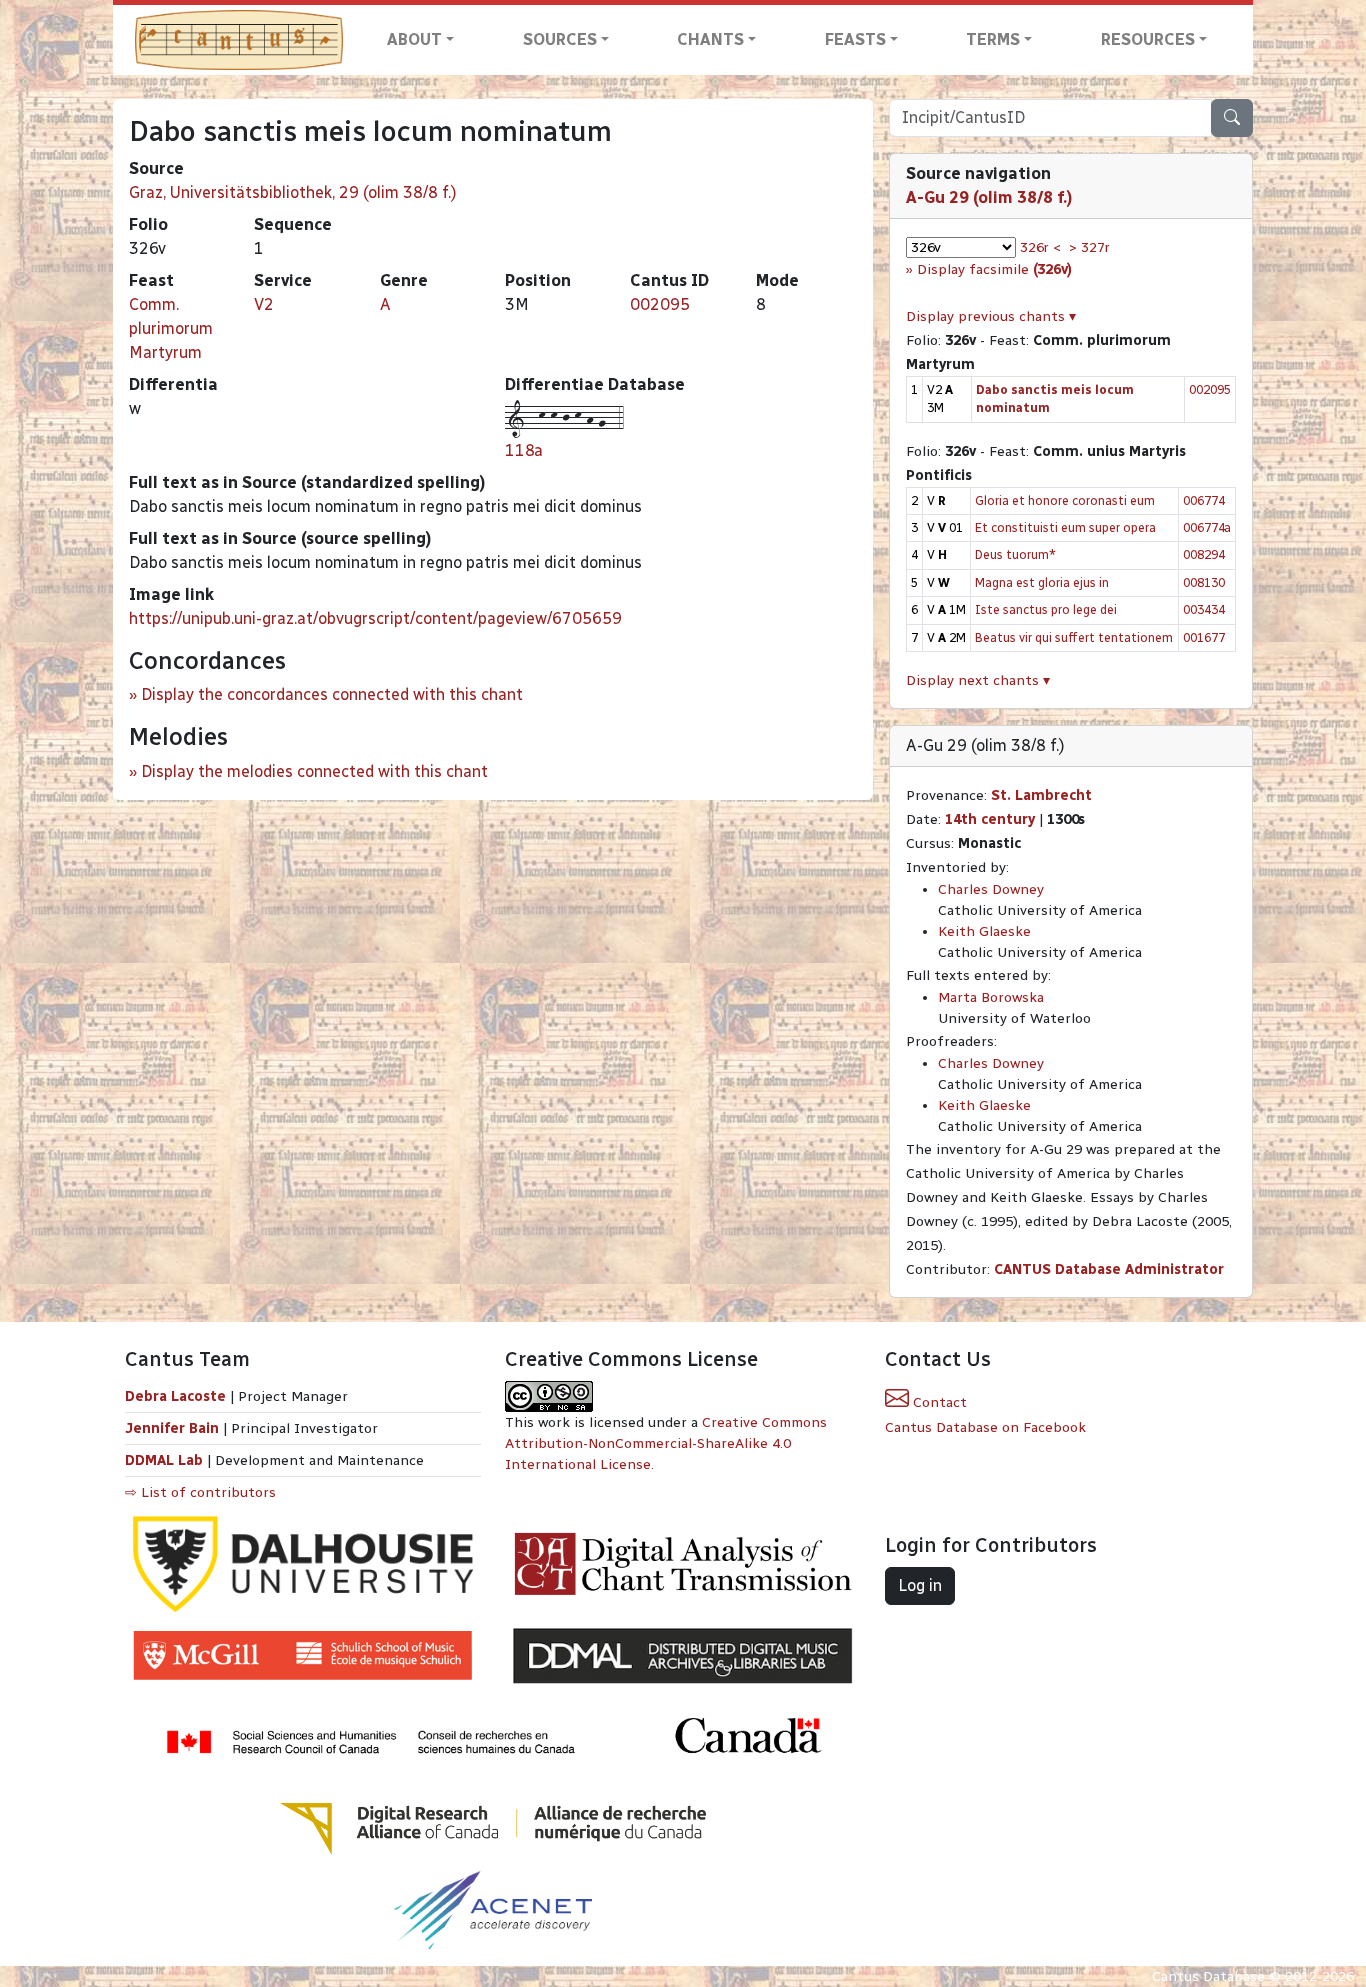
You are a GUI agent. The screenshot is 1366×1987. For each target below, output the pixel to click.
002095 (660, 304)
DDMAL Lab (164, 1460)
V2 (264, 304)
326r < (1040, 247)
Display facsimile (994, 269)
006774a (1207, 527)
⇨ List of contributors (200, 1492)
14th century (990, 819)
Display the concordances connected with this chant (332, 694)
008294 (1204, 554)
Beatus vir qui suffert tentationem (1074, 637)
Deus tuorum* (1015, 554)
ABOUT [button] (414, 39)
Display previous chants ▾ (991, 316)
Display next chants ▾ (978, 680)
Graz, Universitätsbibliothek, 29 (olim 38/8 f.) (293, 192)
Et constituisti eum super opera (1065, 527)
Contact (938, 1402)
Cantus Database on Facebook (985, 1427)
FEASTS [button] (855, 39)
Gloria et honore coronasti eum (1065, 500)
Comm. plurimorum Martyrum (171, 328)
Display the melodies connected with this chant (314, 771)
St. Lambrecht (1041, 795)
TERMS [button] (993, 39)
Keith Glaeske (984, 931)
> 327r (1089, 247)
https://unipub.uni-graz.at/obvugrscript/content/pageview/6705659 (375, 618)
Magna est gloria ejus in (1042, 582)
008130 (1204, 582)
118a (524, 450)
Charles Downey (991, 889)
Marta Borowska (991, 997)
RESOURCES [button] (1148, 39)
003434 (1204, 609)
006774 (1204, 500)
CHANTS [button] (710, 39)
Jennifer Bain (174, 1428)
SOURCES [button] (560, 39)
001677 (1204, 637)
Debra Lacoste (175, 1396)
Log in (920, 1585)
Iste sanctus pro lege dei (1046, 609)
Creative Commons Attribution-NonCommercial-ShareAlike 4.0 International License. (666, 1443)
